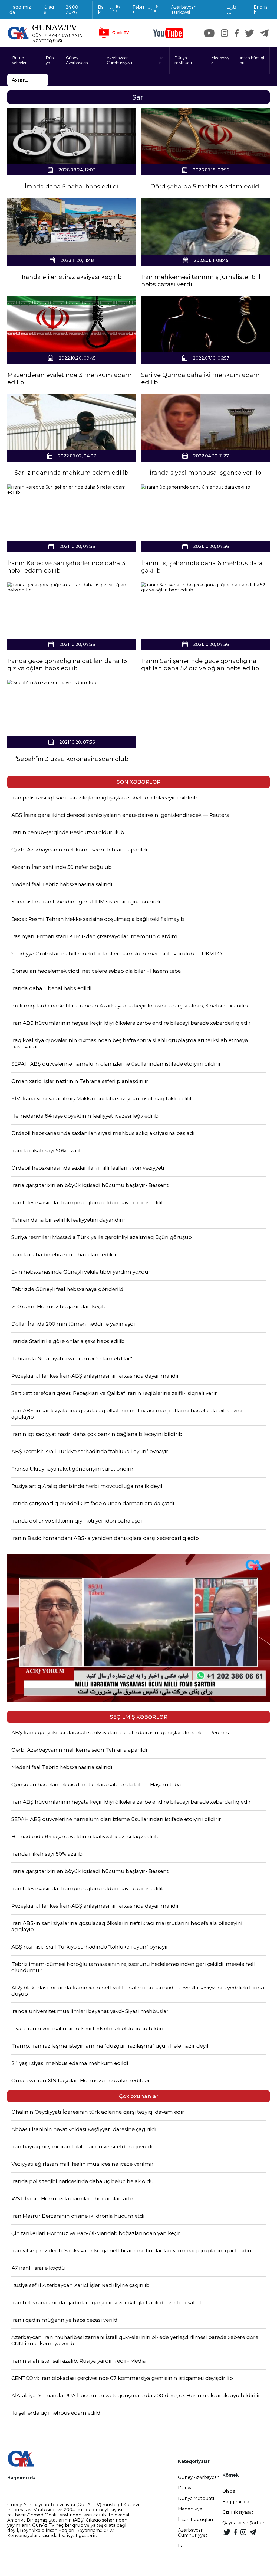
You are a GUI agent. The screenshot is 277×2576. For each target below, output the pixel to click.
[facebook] (237, 33)
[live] (114, 33)
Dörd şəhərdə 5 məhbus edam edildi (205, 186)
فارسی (232, 10)
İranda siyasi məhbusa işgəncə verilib (205, 473)
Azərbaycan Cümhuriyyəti (119, 60)
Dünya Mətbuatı (196, 2498)
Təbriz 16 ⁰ (145, 9)
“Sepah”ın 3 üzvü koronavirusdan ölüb (72, 759)
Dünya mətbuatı (183, 60)
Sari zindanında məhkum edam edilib (72, 473)
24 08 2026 (72, 10)
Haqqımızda (20, 10)
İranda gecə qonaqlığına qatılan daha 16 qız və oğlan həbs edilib (67, 665)
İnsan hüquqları (252, 60)
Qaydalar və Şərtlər (243, 2523)
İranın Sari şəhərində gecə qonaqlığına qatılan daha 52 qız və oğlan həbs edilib (200, 665)
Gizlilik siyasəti (239, 2512)
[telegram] (265, 33)
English (260, 10)
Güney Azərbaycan (77, 60)
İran (161, 60)
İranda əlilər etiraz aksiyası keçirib (72, 277)
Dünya (50, 60)
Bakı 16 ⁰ (109, 9)
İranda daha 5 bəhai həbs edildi (72, 186)
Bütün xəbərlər (19, 60)
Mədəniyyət (220, 60)
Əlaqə (49, 10)
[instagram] (225, 33)
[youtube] (168, 33)
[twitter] (250, 33)
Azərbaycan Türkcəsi (184, 10)
